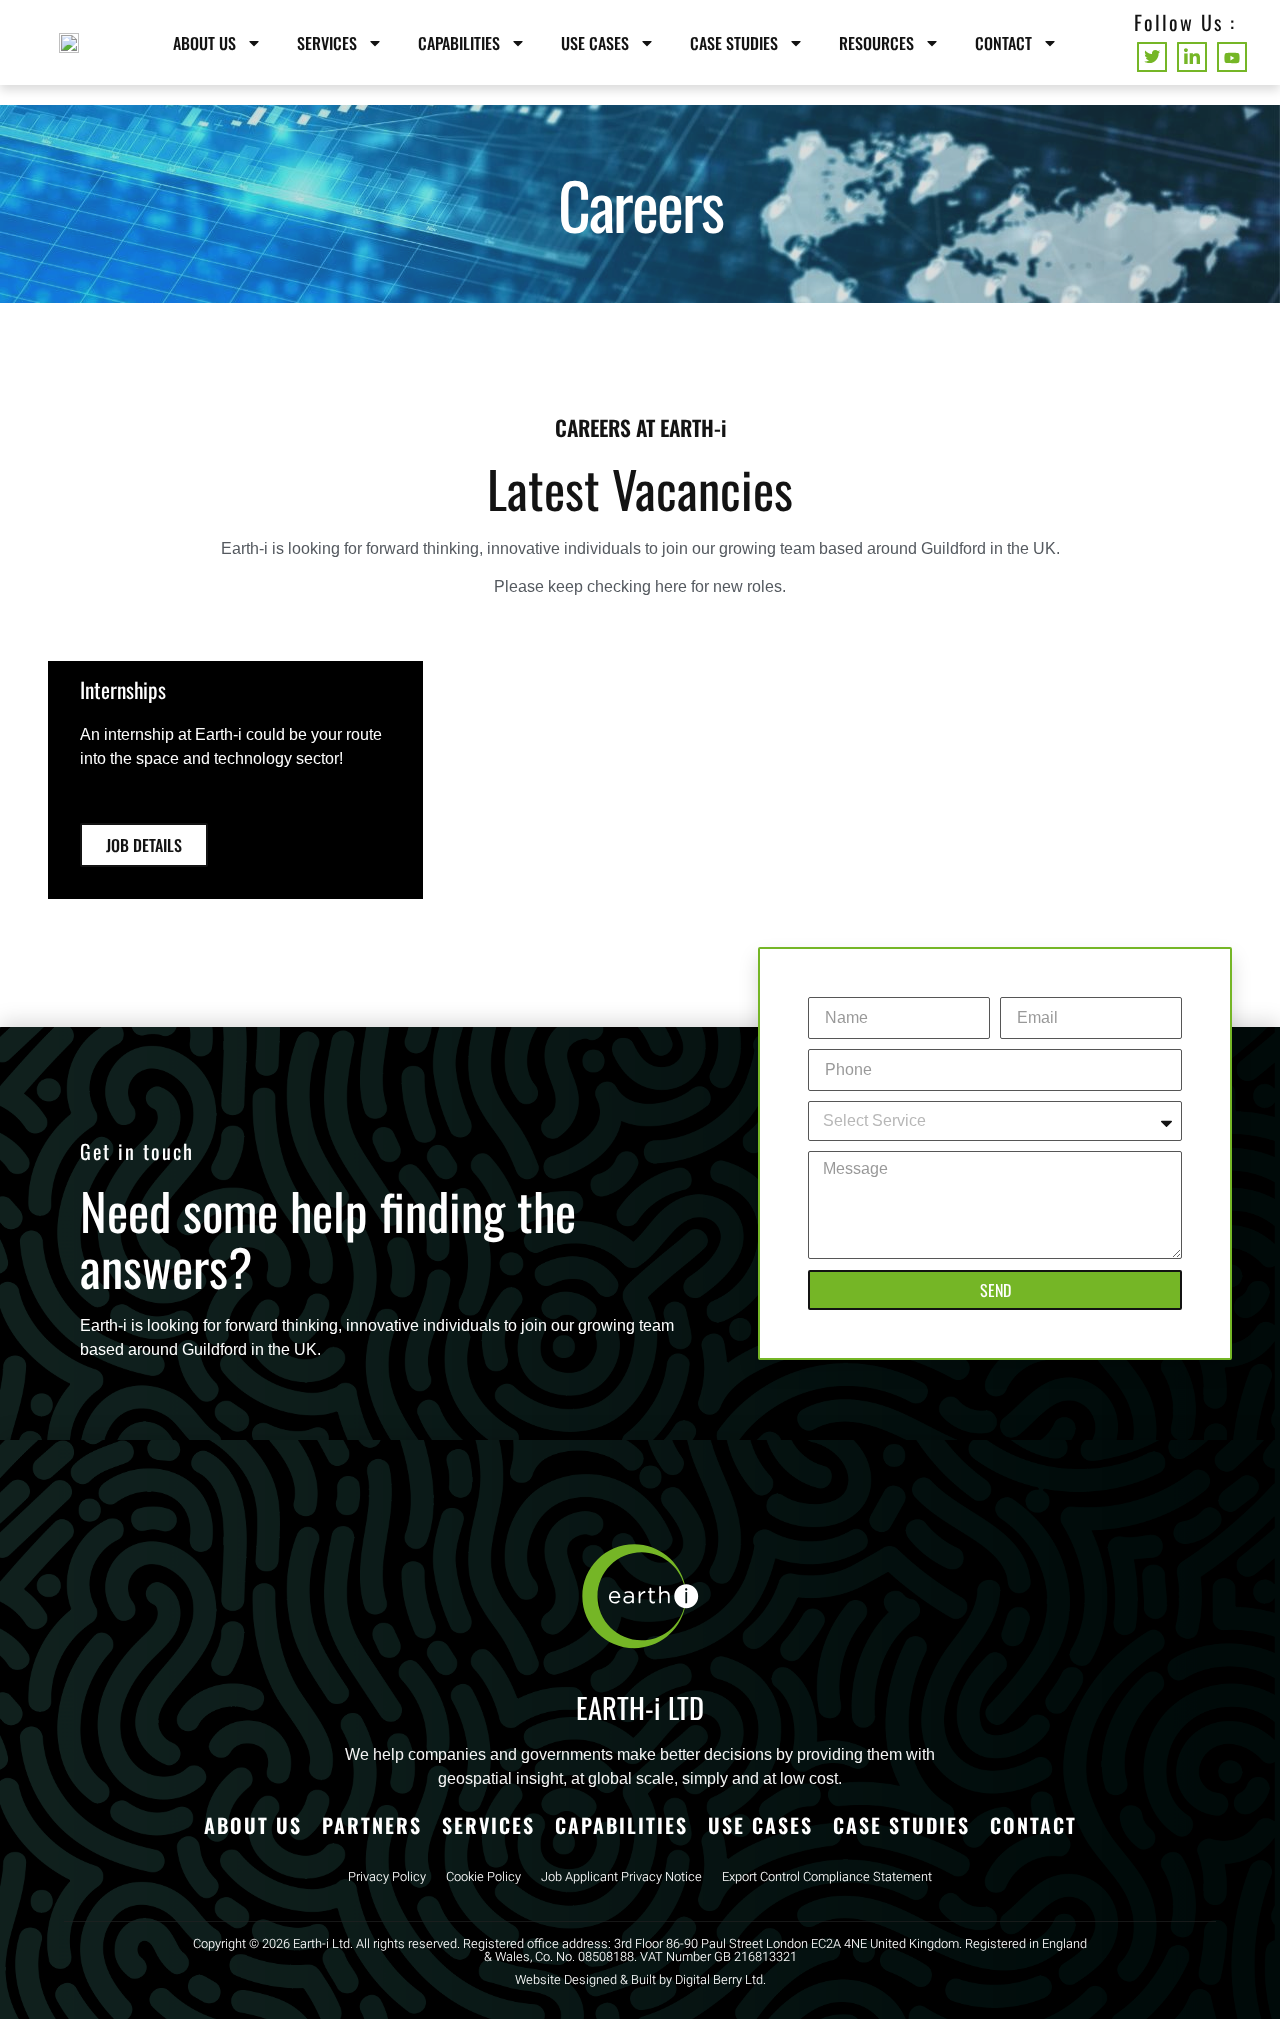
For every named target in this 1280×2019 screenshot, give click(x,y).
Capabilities (459, 43)
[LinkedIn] (1192, 57)
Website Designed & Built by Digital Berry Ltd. (640, 1980)
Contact (1003, 43)
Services (327, 43)
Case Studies (734, 43)
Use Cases (595, 43)
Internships (123, 689)
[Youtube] (1232, 57)
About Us (204, 43)
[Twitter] (1152, 57)
